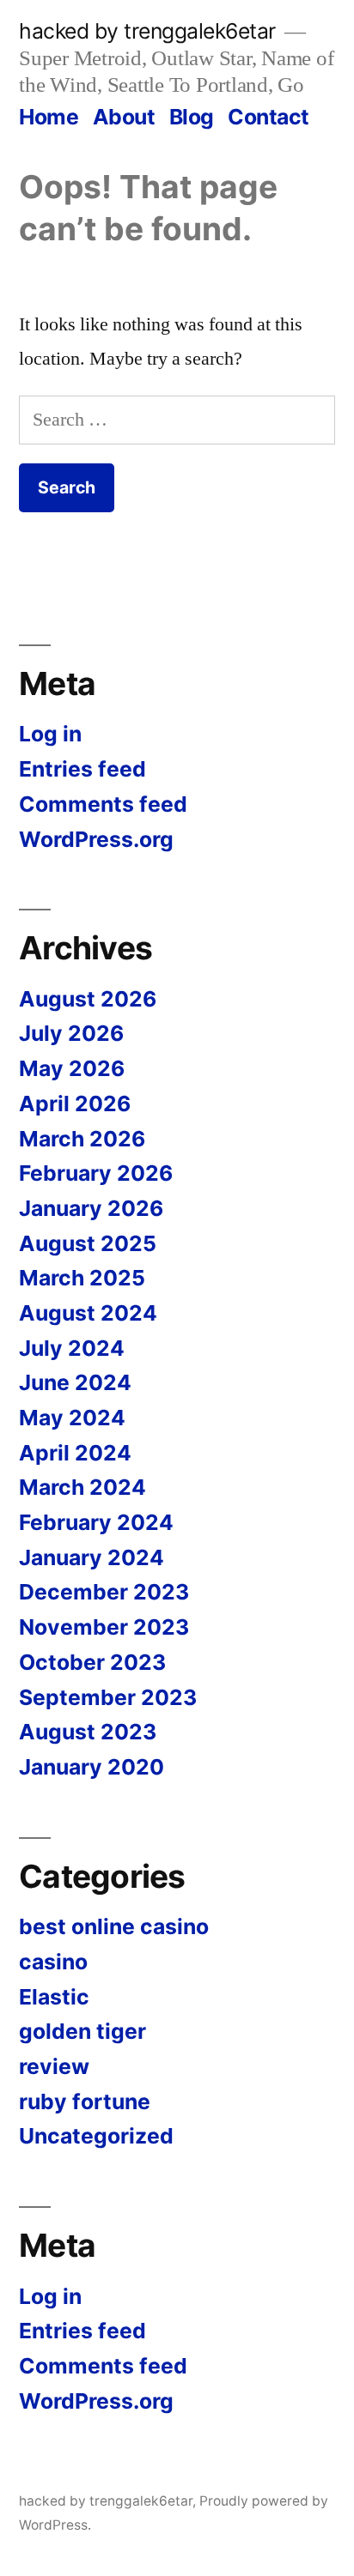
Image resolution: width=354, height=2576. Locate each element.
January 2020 (92, 1767)
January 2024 (92, 1557)
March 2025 (82, 1278)
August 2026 (88, 999)
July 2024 (72, 1348)
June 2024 (75, 1382)
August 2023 (88, 1732)
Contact (269, 117)
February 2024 (96, 1522)
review (54, 2066)
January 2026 (91, 1208)
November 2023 (104, 1627)
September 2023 (108, 1697)
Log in (50, 734)
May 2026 (72, 1068)
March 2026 (82, 1139)
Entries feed (82, 769)
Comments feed (103, 804)
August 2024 (88, 1313)
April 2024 (75, 1453)
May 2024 (72, 1418)
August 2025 (88, 1243)
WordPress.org (96, 839)
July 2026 (71, 1033)
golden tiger (82, 2031)
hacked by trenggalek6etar (147, 31)
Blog (192, 117)
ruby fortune (85, 2101)
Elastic (54, 1997)
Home (49, 117)
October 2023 (92, 1662)
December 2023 (104, 1592)
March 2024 (82, 1487)
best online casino (114, 1926)
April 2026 (75, 1104)
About (124, 117)
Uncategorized (96, 2136)
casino (53, 1962)
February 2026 (96, 1173)
